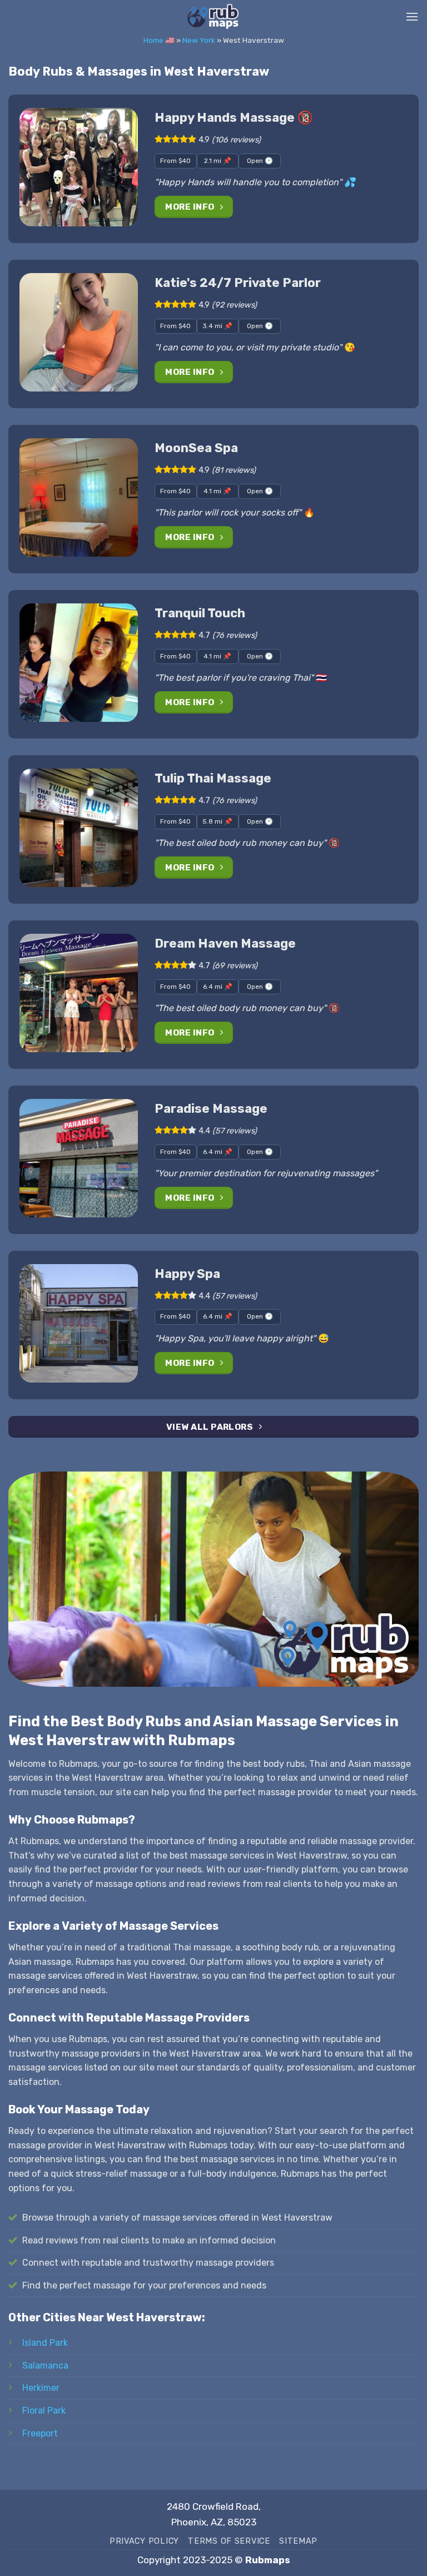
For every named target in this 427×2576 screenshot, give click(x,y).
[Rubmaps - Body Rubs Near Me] (213, 17)
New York (199, 40)
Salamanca (45, 2366)
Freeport (40, 2433)
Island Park (45, 2343)
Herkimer (41, 2388)
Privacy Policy (144, 2541)
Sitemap (298, 2541)
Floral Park (44, 2411)
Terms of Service (229, 2541)
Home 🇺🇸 (159, 40)
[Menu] (412, 16)
